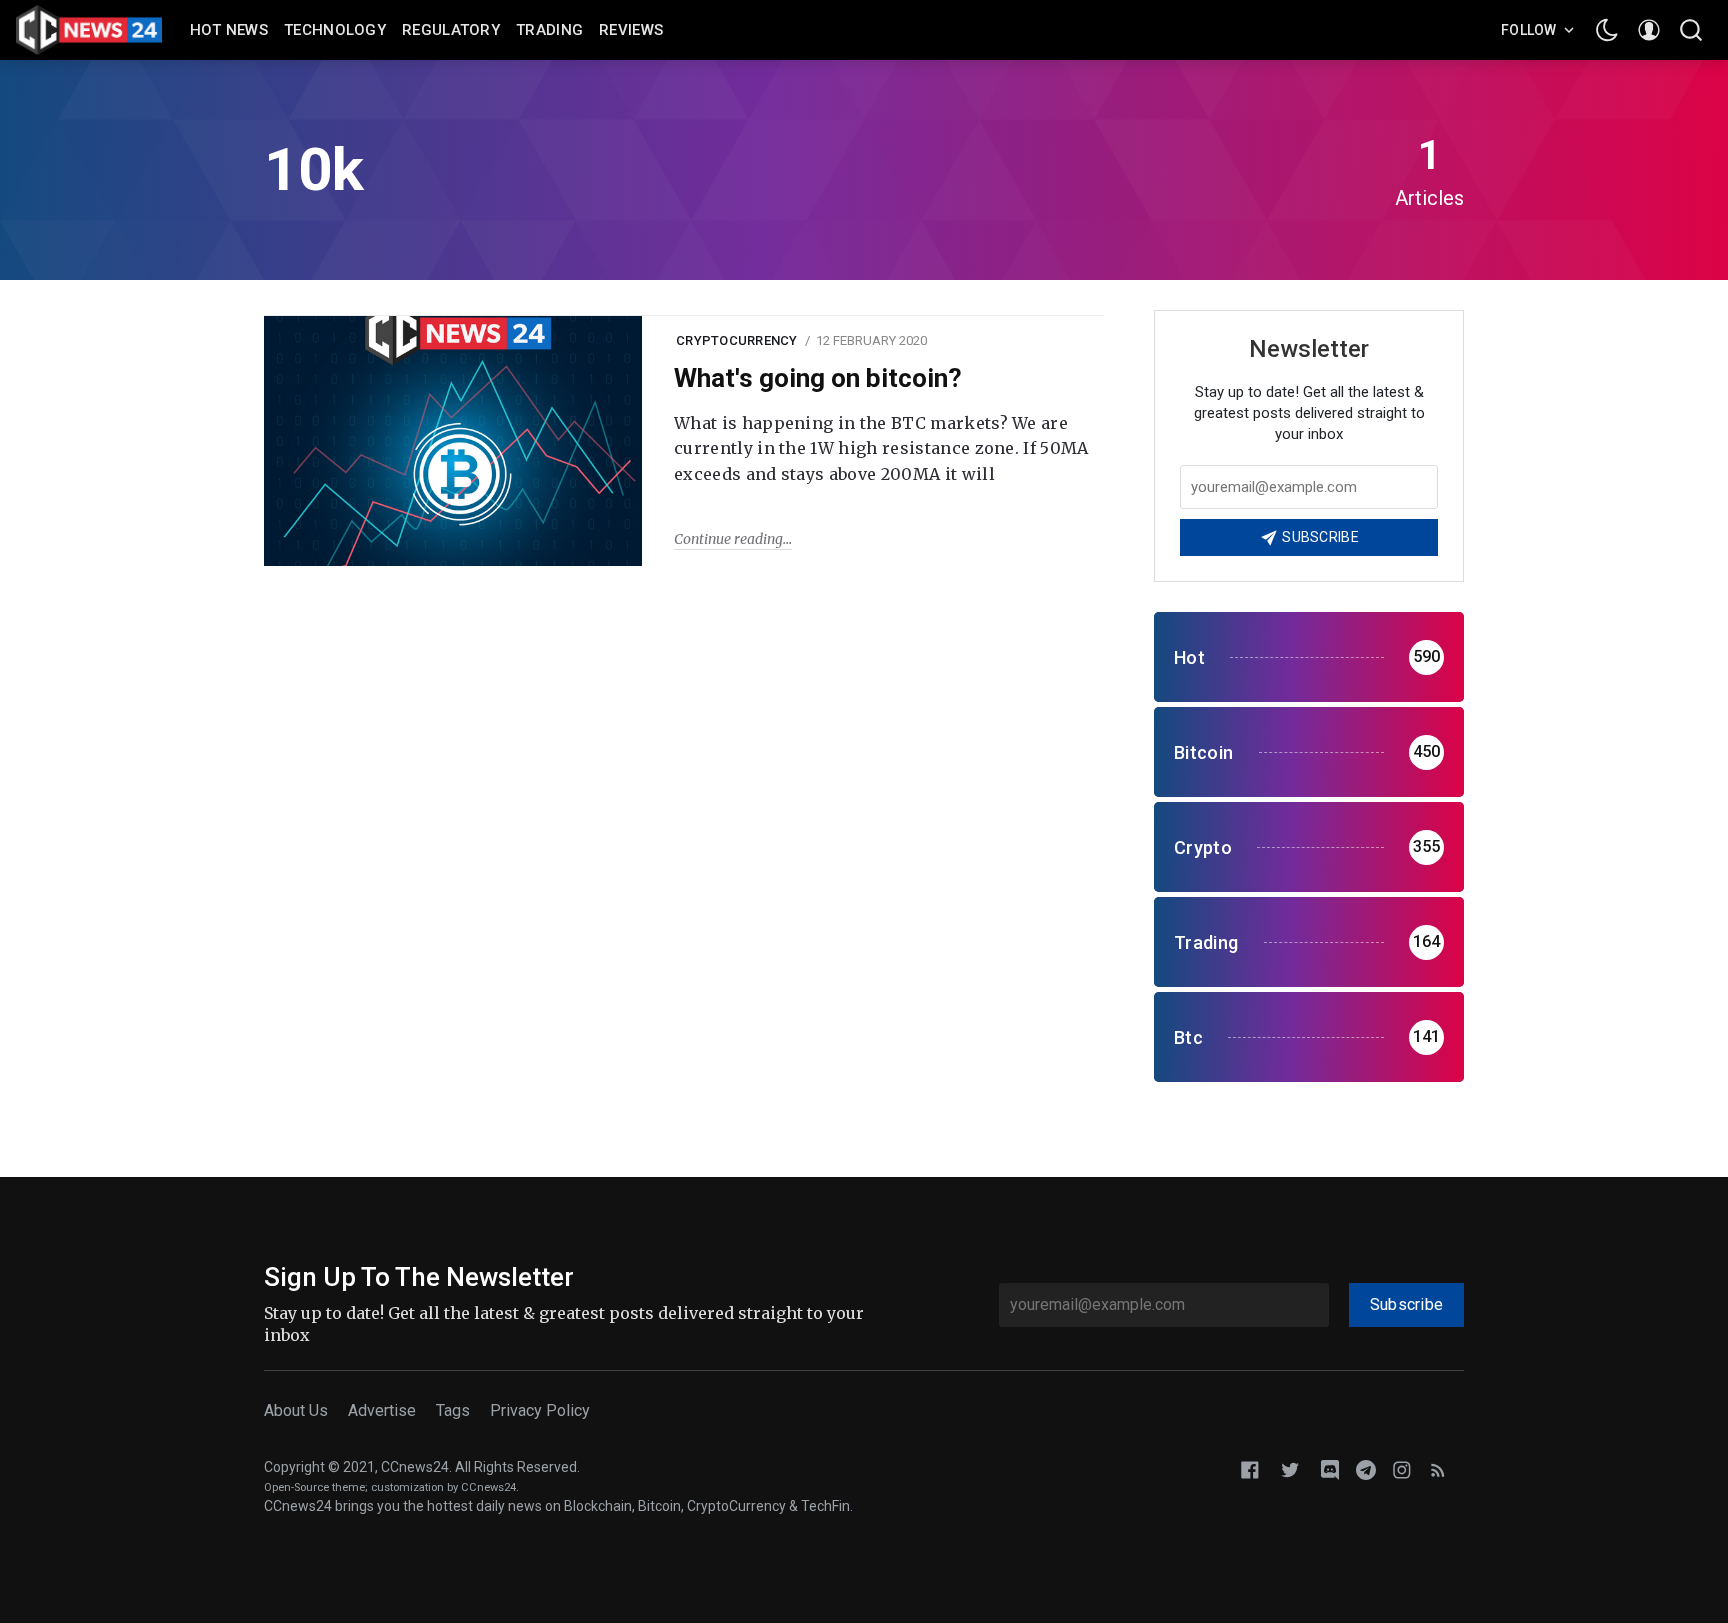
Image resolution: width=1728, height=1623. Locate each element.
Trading (549, 30)
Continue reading (728, 539)
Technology (335, 30)
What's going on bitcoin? (818, 378)
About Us (296, 1410)
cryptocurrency (737, 340)
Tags (453, 1410)
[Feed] (1438, 1468)
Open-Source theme (314, 1487)
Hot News (229, 30)
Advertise (382, 1410)
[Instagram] (1402, 1468)
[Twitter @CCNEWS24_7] (1290, 1468)
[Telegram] (1366, 1468)
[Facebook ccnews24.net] (1250, 1468)
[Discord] (1330, 1468)
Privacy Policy (540, 1410)
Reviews (631, 30)
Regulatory (451, 30)
